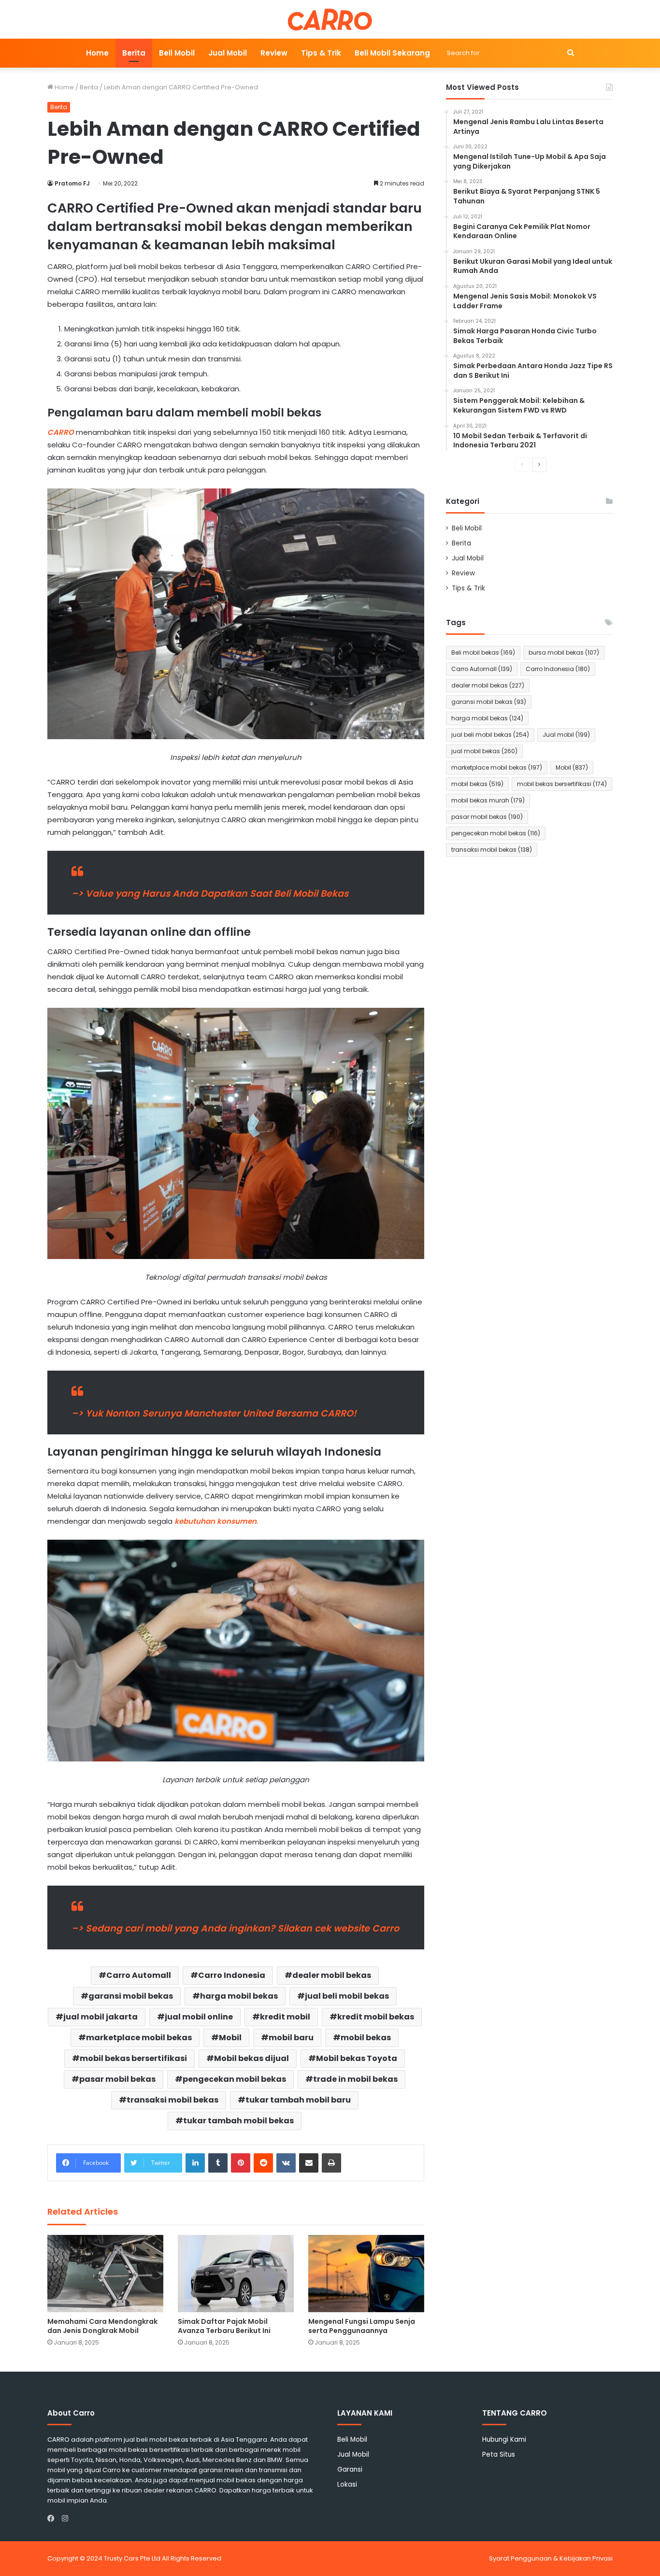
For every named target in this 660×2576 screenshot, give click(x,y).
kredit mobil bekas (376, 2017)
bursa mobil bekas (564, 652)
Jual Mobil (228, 53)
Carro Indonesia (232, 1975)
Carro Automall (139, 1975)
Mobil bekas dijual (251, 2058)
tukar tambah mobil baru (298, 2100)
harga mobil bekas (239, 1996)
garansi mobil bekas (131, 1996)
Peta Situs (499, 2454)
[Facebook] (53, 2519)
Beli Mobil (177, 53)
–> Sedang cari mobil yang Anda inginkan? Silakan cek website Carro (235, 1928)
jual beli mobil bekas (347, 1996)
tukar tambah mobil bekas (238, 2121)
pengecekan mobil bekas (234, 2079)
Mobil (230, 2038)
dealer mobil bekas (332, 1975)
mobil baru (291, 2038)
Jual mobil (566, 735)
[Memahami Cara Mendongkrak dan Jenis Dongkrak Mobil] (105, 2274)
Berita (134, 53)
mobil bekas (366, 2038)
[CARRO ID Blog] (330, 19)
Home (97, 53)
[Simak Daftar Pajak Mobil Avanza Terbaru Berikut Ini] (236, 2274)
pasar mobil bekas (117, 2079)
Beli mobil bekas (483, 652)
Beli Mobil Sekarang (392, 53)
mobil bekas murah (488, 800)
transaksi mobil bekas (172, 2100)
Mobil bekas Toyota (357, 2058)
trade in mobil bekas (355, 2079)
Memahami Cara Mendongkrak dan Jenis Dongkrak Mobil (102, 2326)
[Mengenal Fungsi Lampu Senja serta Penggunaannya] (366, 2274)
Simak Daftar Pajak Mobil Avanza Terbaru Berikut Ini (224, 2326)
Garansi (350, 2469)
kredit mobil (285, 2017)
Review (274, 53)
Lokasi (347, 2484)
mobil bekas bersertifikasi (133, 2058)
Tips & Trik (321, 53)
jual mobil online (199, 2017)
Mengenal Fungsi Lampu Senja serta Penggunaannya (362, 2326)
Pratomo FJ (72, 183)
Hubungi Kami (504, 2440)
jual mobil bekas (484, 751)
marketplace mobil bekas (139, 2038)
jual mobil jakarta (100, 2017)
